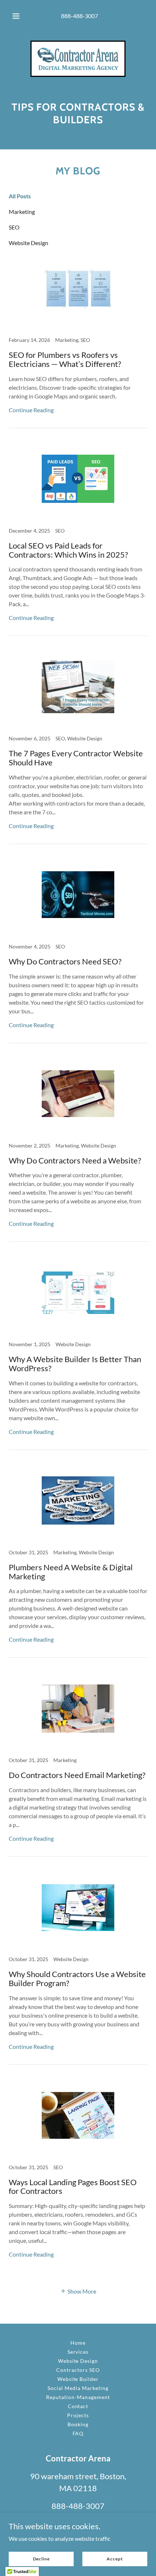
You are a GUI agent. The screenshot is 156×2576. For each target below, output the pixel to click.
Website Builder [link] (78, 2379)
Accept (115, 2559)
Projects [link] (78, 2415)
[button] (16, 16)
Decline (41, 2559)
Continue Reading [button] (31, 410)
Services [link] (78, 2352)
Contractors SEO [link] (78, 2370)
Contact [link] (78, 2406)
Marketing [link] (22, 212)
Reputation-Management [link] (78, 2397)
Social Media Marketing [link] (78, 2388)
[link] (78, 59)
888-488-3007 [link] (79, 16)
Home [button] (78, 2343)
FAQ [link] (78, 2433)
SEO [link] (14, 227)
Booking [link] (78, 2424)
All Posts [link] (20, 196)
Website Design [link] (28, 243)
